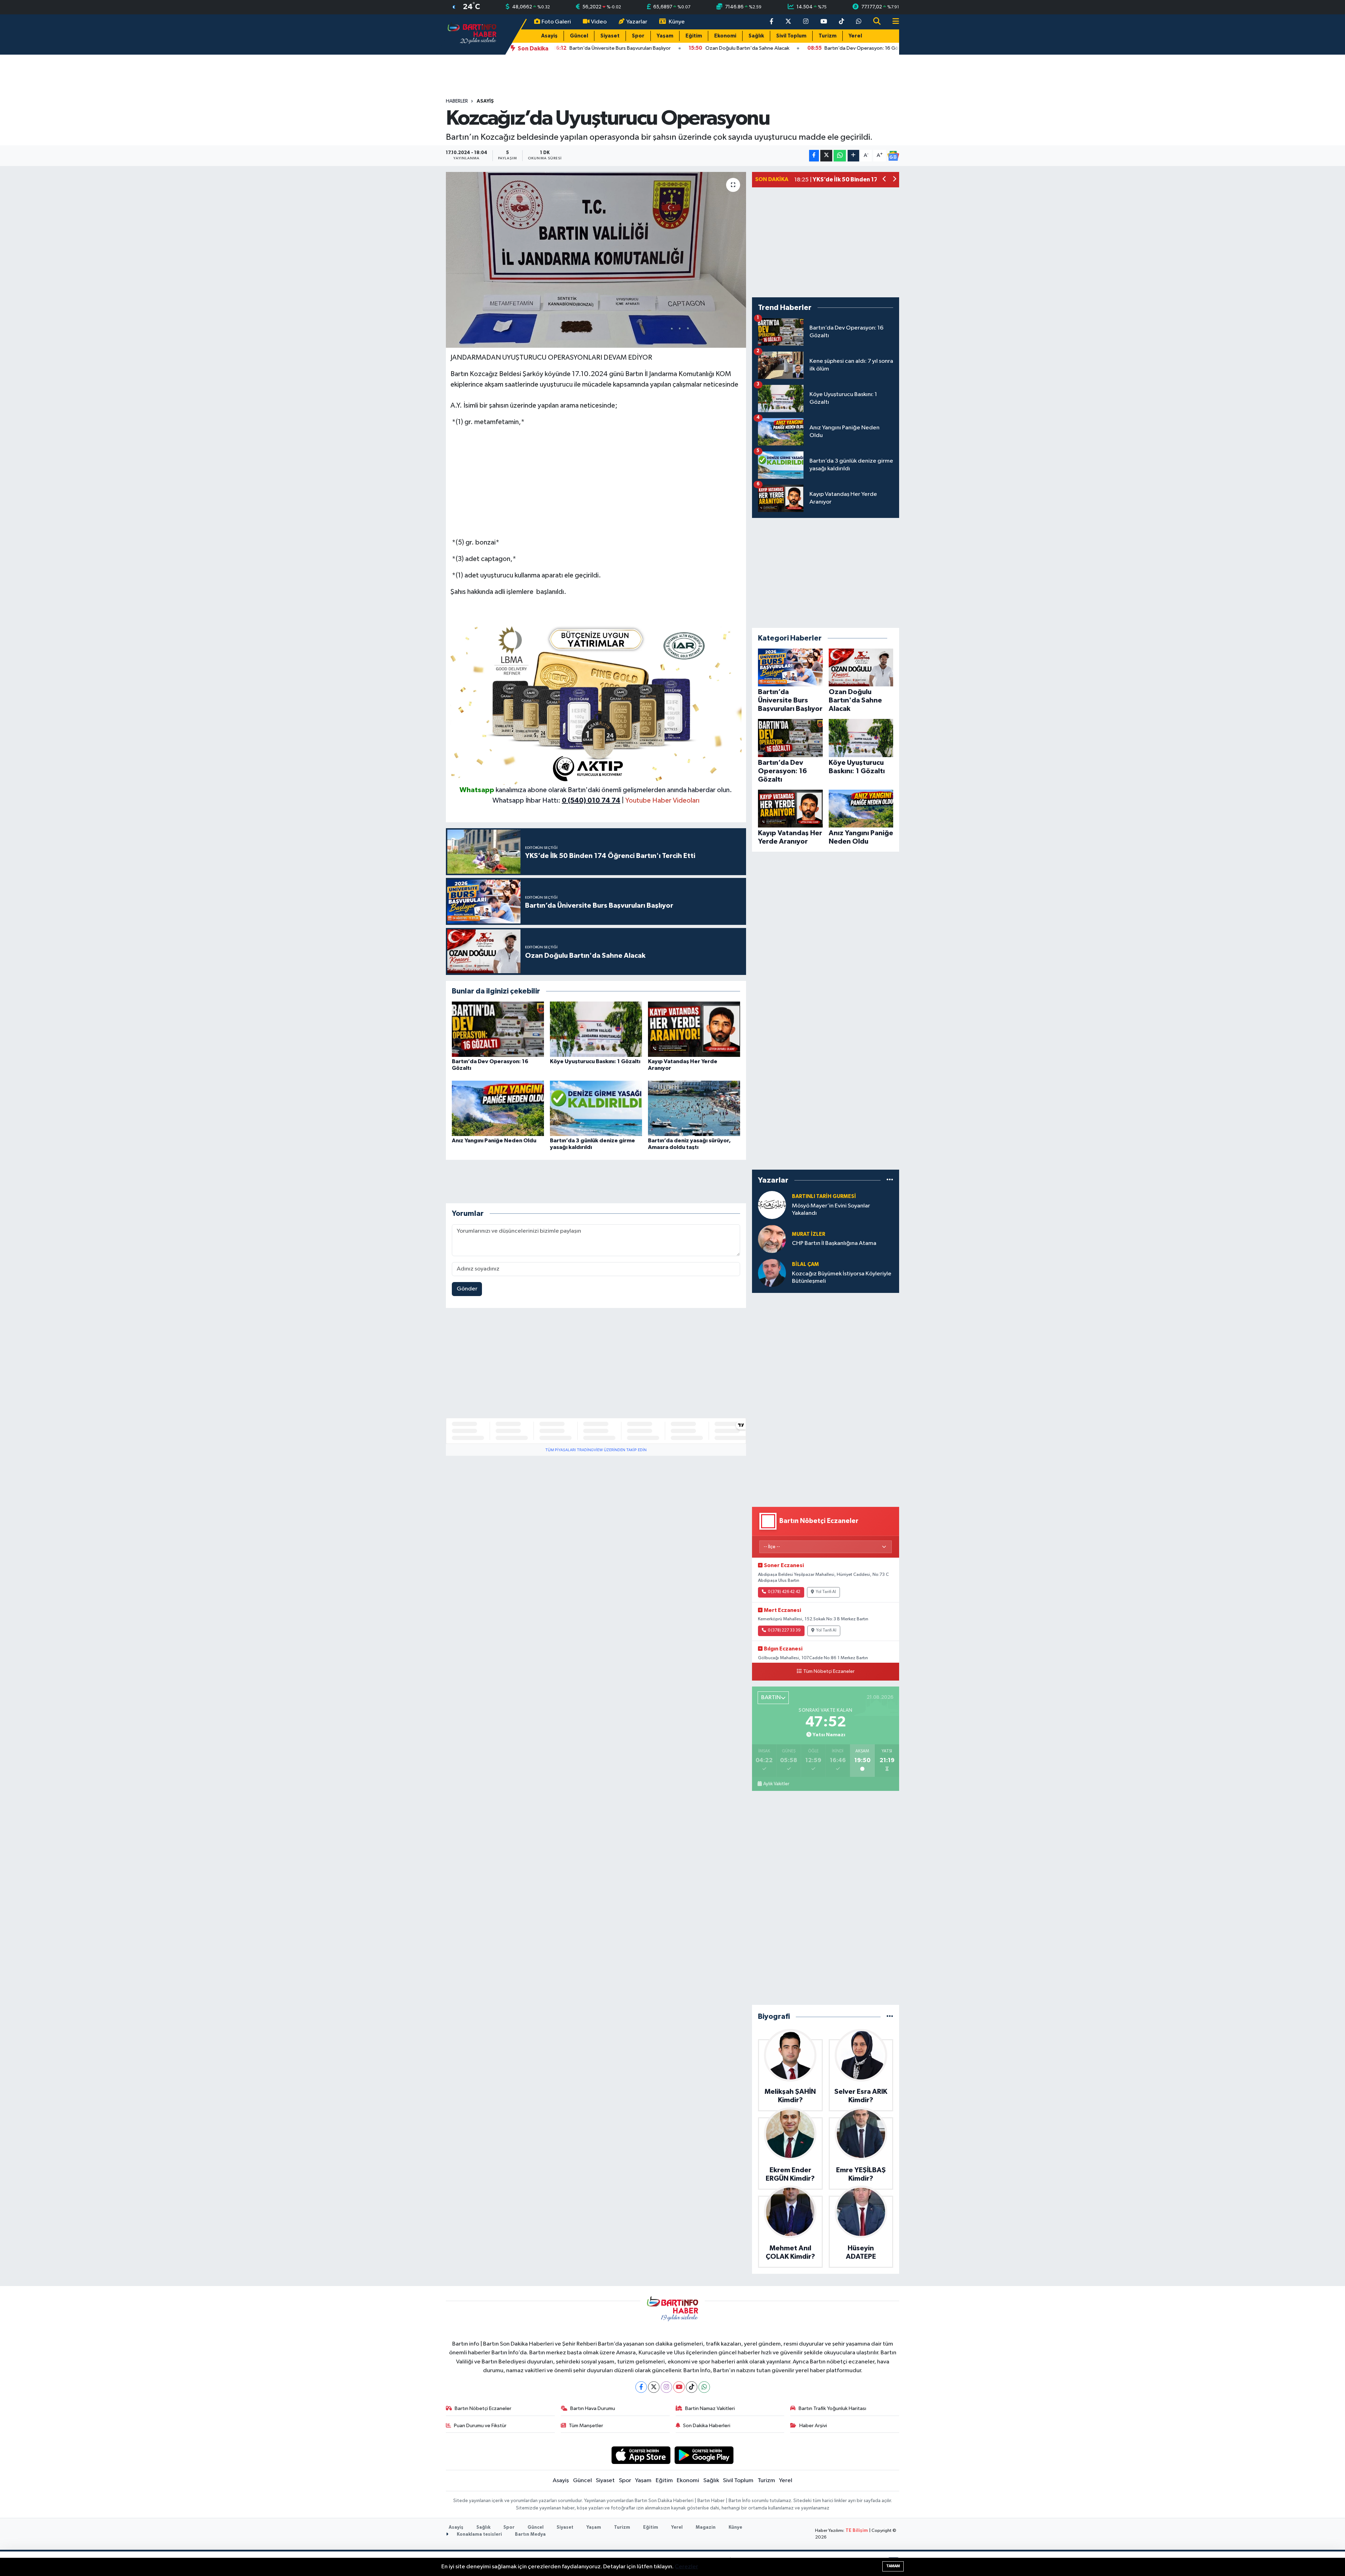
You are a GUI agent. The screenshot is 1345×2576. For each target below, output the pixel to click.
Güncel (579, 36)
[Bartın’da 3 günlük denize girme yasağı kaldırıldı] (596, 1108)
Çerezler (686, 2567)
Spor (638, 36)
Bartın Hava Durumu (593, 2408)
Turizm (827, 36)
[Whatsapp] (704, 2387)
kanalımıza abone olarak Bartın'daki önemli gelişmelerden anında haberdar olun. (614, 790)
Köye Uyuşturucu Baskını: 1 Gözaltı (595, 1061)
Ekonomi (725, 36)
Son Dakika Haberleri (707, 2426)
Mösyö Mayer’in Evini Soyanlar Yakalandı (831, 1210)
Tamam (893, 2566)
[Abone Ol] (893, 156)
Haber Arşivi (813, 2426)
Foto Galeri (556, 22)
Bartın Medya (530, 2535)
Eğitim (694, 36)
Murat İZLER (809, 1234)
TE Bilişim (857, 2531)
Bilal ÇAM (805, 1264)
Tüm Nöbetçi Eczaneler (829, 1671)
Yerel (855, 36)
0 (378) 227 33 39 (784, 1630)
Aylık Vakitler (776, 1784)
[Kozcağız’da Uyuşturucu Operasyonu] (596, 260)
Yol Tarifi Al (826, 1592)
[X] (654, 2387)
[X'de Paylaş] (826, 156)
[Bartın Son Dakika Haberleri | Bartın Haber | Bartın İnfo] (472, 34)
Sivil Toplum (791, 36)
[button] (885, 180)
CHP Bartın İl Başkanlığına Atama (834, 1243)
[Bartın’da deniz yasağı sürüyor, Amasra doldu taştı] (694, 1108)
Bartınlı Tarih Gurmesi (824, 1196)
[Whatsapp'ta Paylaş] (840, 156)
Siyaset (610, 36)
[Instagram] (666, 2387)
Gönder (467, 1289)
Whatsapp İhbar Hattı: (556, 801)
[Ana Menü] (893, 22)
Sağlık (756, 36)
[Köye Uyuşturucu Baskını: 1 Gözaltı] (596, 1029)
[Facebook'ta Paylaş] (814, 156)
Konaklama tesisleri (479, 2535)
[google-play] (704, 2455)
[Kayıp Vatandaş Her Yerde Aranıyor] (694, 1029)
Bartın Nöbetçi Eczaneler (483, 2408)
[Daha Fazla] (853, 156)
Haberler (457, 101)
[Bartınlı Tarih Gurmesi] (772, 1205)
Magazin (706, 2527)
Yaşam (665, 36)
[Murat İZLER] (772, 1239)
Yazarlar (637, 22)
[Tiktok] (692, 2387)
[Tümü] (890, 1180)
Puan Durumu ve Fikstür (480, 2426)
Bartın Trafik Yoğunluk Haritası (832, 2408)
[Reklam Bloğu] (596, 702)
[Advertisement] (596, 482)
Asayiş (549, 36)
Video (599, 22)
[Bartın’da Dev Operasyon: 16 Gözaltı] (498, 1029)
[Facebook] (641, 2387)
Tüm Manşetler (586, 2426)
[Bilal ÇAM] (772, 1273)
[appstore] (641, 2455)
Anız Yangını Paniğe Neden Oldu (494, 1141)
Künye (677, 22)
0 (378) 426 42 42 (784, 1592)
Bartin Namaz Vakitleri (710, 2408)
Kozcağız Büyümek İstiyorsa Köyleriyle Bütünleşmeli (842, 1277)
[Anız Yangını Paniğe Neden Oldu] (498, 1108)
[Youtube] (679, 2387)
